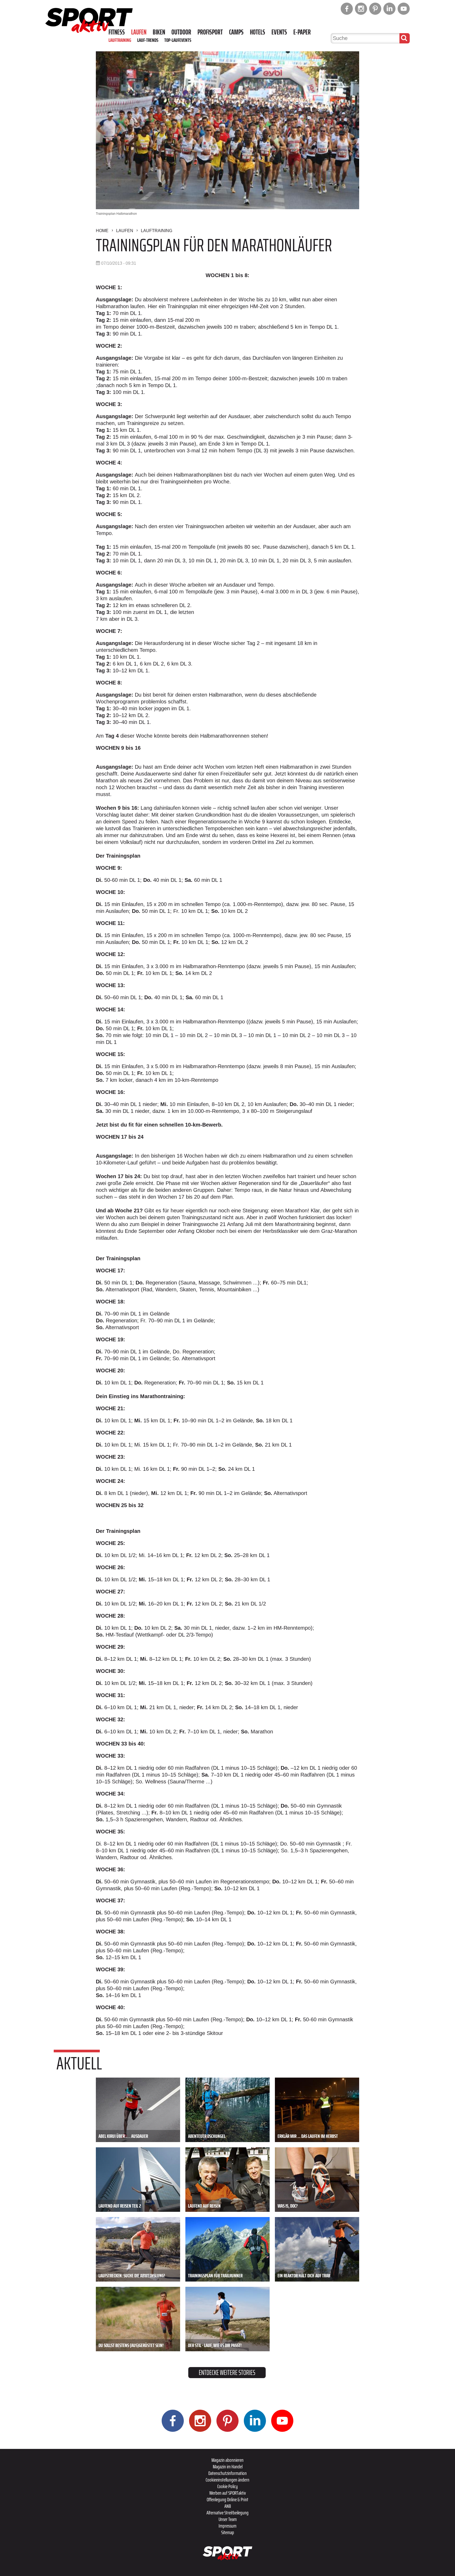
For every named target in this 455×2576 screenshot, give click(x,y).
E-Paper (302, 32)
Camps (236, 32)
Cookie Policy (227, 2486)
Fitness (117, 32)
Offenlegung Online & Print (227, 2499)
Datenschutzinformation (227, 2473)
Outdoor (181, 32)
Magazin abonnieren (227, 2460)
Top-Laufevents (178, 40)
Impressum (227, 2526)
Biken (159, 32)
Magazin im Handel (228, 2467)
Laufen (139, 32)
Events (279, 32)
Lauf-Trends (148, 40)
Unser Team (228, 2519)
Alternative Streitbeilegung (227, 2513)
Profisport (210, 32)
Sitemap (228, 2532)
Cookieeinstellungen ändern (227, 2480)
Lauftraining (120, 40)
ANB (228, 2506)
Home (102, 231)
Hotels (258, 32)
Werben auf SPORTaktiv (228, 2493)
